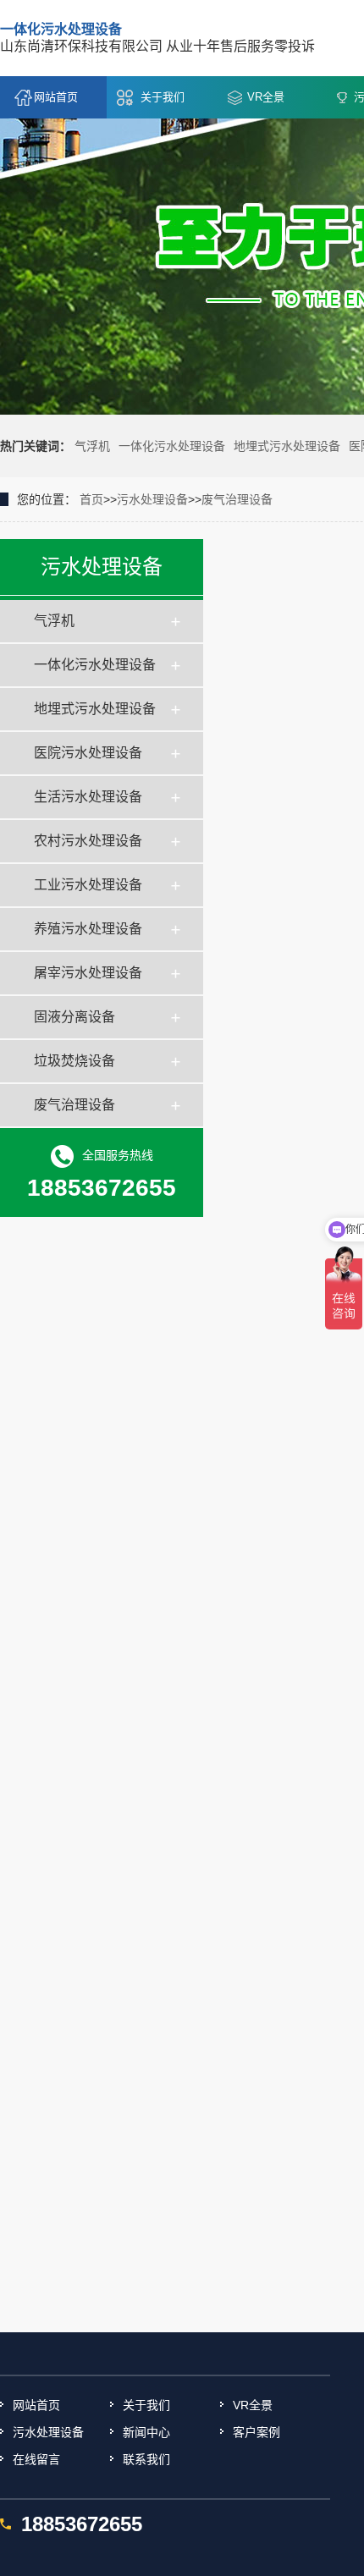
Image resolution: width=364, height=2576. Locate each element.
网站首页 (56, 97)
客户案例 (256, 2432)
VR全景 (266, 97)
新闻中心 (146, 2432)
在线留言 (36, 2459)
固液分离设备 (74, 1017)
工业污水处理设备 (88, 885)
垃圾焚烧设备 (74, 1061)
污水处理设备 (152, 499)
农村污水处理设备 (88, 841)
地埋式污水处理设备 (287, 446)
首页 (91, 499)
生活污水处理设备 (88, 797)
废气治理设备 (237, 499)
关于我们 (163, 97)
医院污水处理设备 (88, 753)
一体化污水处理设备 (172, 446)
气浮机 (92, 446)
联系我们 (146, 2459)
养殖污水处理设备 (88, 929)
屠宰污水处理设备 (88, 973)
